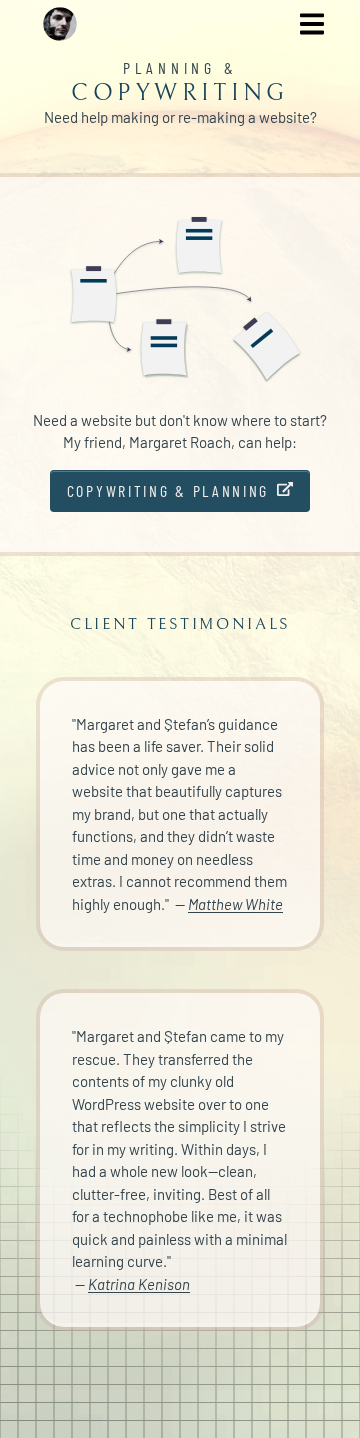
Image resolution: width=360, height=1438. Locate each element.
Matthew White (235, 904)
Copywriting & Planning (168, 490)
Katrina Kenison (139, 1284)
